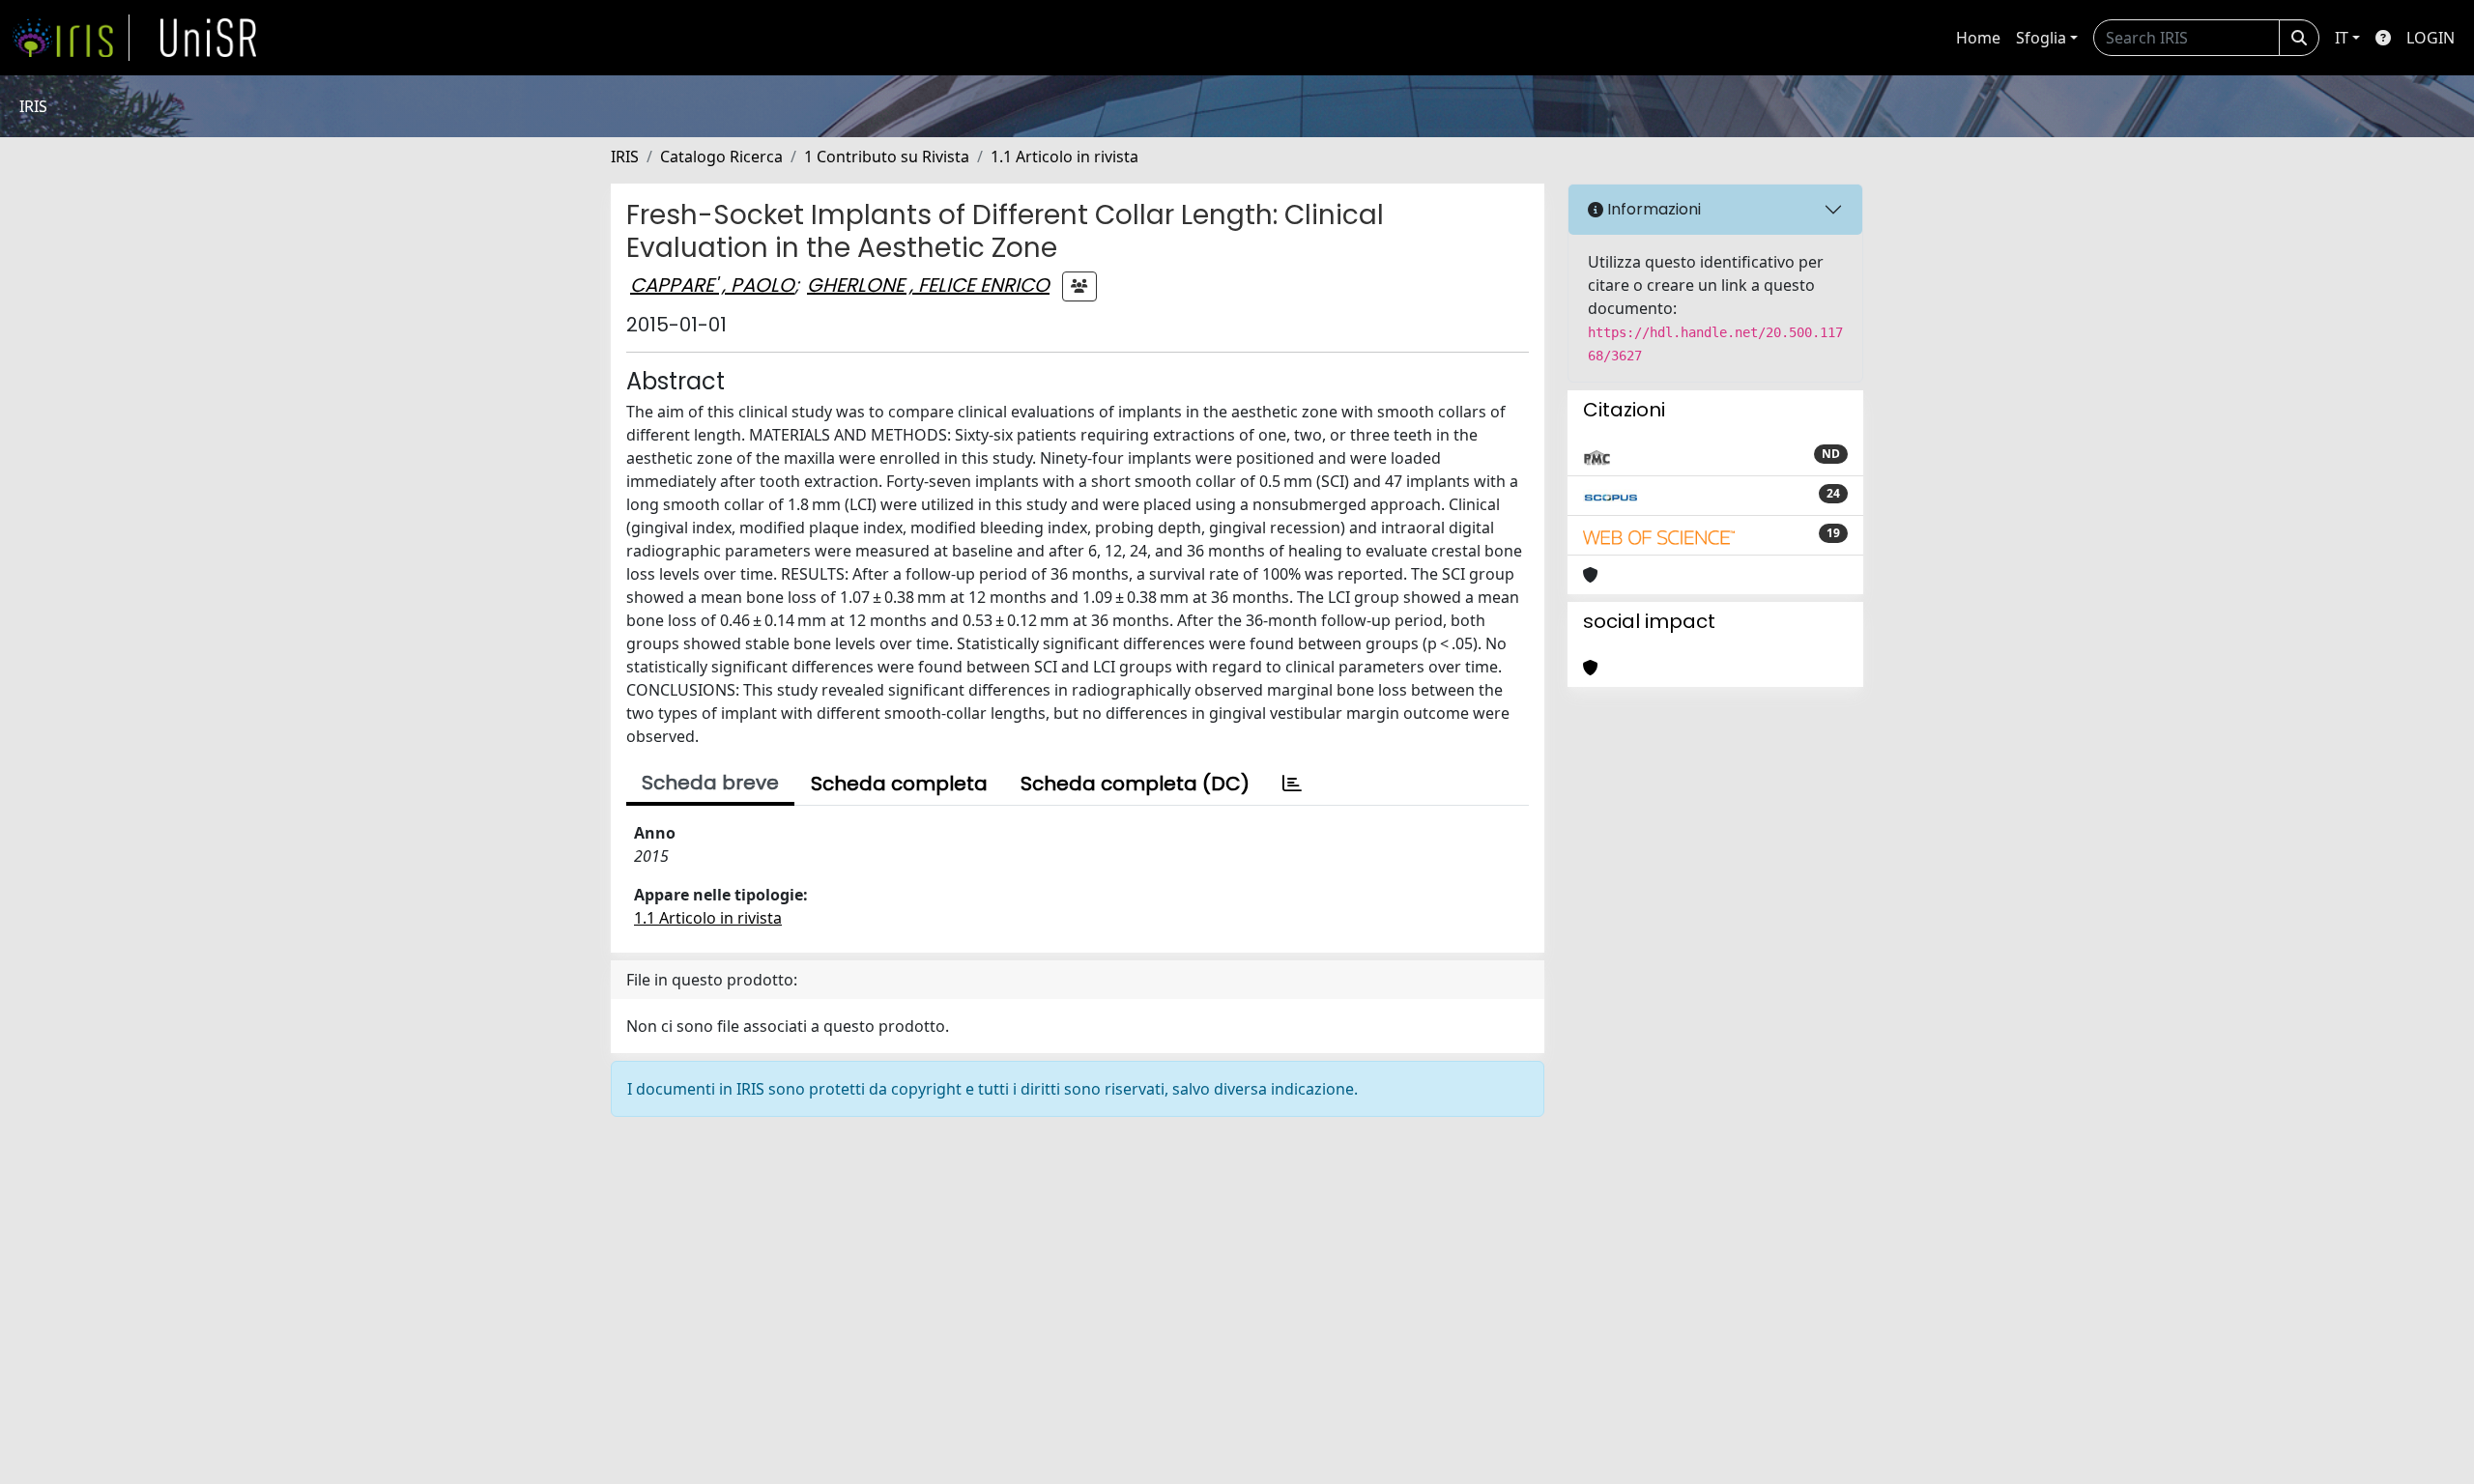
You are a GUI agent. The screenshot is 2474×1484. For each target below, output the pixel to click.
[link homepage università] (209, 38)
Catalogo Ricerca (721, 157)
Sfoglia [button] (2041, 38)
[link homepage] (71, 38)
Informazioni (1652, 209)
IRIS (625, 157)
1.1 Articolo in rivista (1064, 157)
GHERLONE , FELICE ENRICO (928, 285)
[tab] (1292, 784)
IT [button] (2342, 38)
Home (1978, 38)
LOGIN (2431, 38)
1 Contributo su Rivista (887, 157)
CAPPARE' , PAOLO (712, 285)
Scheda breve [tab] (710, 783)
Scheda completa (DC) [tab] (1135, 784)
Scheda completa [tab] (899, 784)
